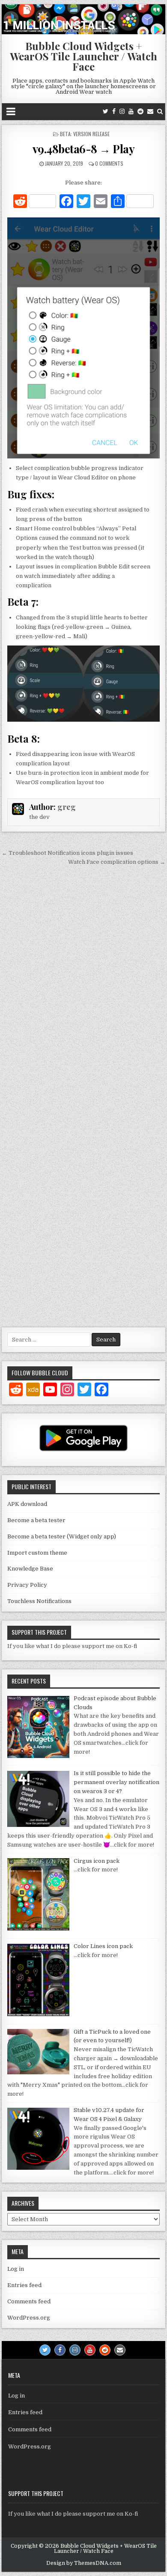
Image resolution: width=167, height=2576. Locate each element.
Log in (16, 2269)
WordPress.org (29, 2318)
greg (67, 807)
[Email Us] (150, 112)
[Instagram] (122, 112)
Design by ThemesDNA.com (84, 2563)
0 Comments (109, 163)
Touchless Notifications (39, 1601)
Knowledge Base (30, 1569)
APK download (27, 1504)
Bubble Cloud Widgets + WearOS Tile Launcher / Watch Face (83, 56)
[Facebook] (114, 112)
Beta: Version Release (85, 134)
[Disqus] (83, 987)
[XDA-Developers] (33, 1391)
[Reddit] (140, 112)
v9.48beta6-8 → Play (84, 149)
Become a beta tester (36, 1520)
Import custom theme (37, 1553)
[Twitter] (106, 112)
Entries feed (24, 2285)
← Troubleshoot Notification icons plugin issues (67, 853)
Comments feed (29, 2301)
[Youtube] (131, 112)
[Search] (160, 112)
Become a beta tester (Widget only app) (62, 1536)
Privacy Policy (27, 1585)
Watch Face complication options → (117, 862)
